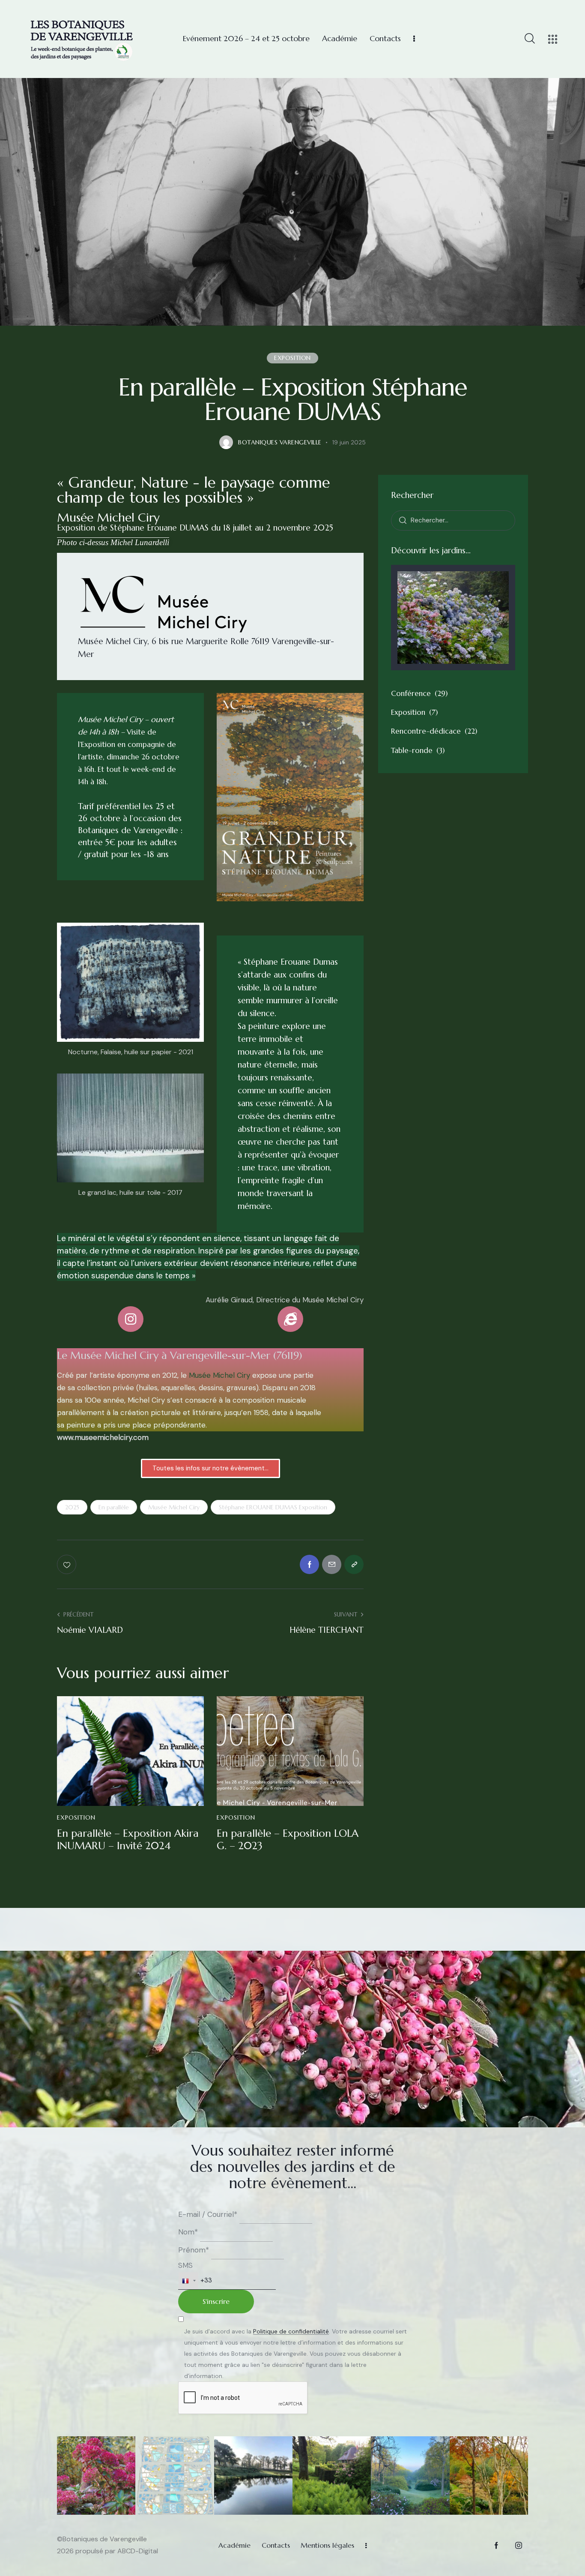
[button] (354, 1564)
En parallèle (114, 1507)
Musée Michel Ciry (219, 1375)
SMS (185, 2265)
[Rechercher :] (453, 520)
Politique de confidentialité (291, 2332)
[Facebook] (309, 1564)
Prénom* (194, 2250)
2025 (72, 1507)
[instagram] (518, 2545)
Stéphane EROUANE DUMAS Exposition (273, 1507)
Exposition (292, 358)
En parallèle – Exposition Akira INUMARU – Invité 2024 (128, 1840)
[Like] (67, 1564)
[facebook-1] (496, 2545)
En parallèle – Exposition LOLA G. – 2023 (288, 1840)
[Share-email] (332, 1564)
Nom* (188, 2232)
